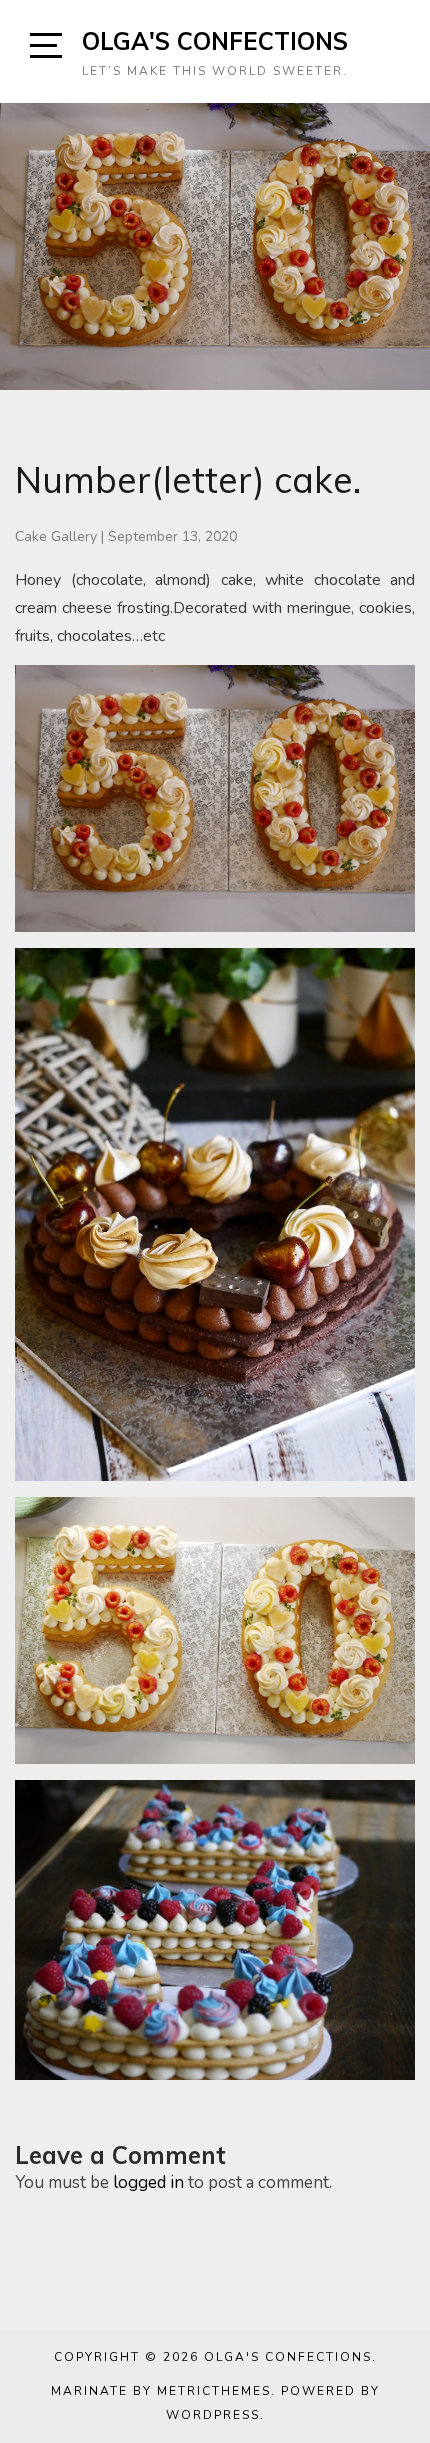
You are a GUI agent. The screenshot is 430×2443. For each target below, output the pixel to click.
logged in (148, 2182)
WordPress (213, 2415)
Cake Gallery (56, 536)
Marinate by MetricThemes (161, 2391)
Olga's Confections (215, 41)
